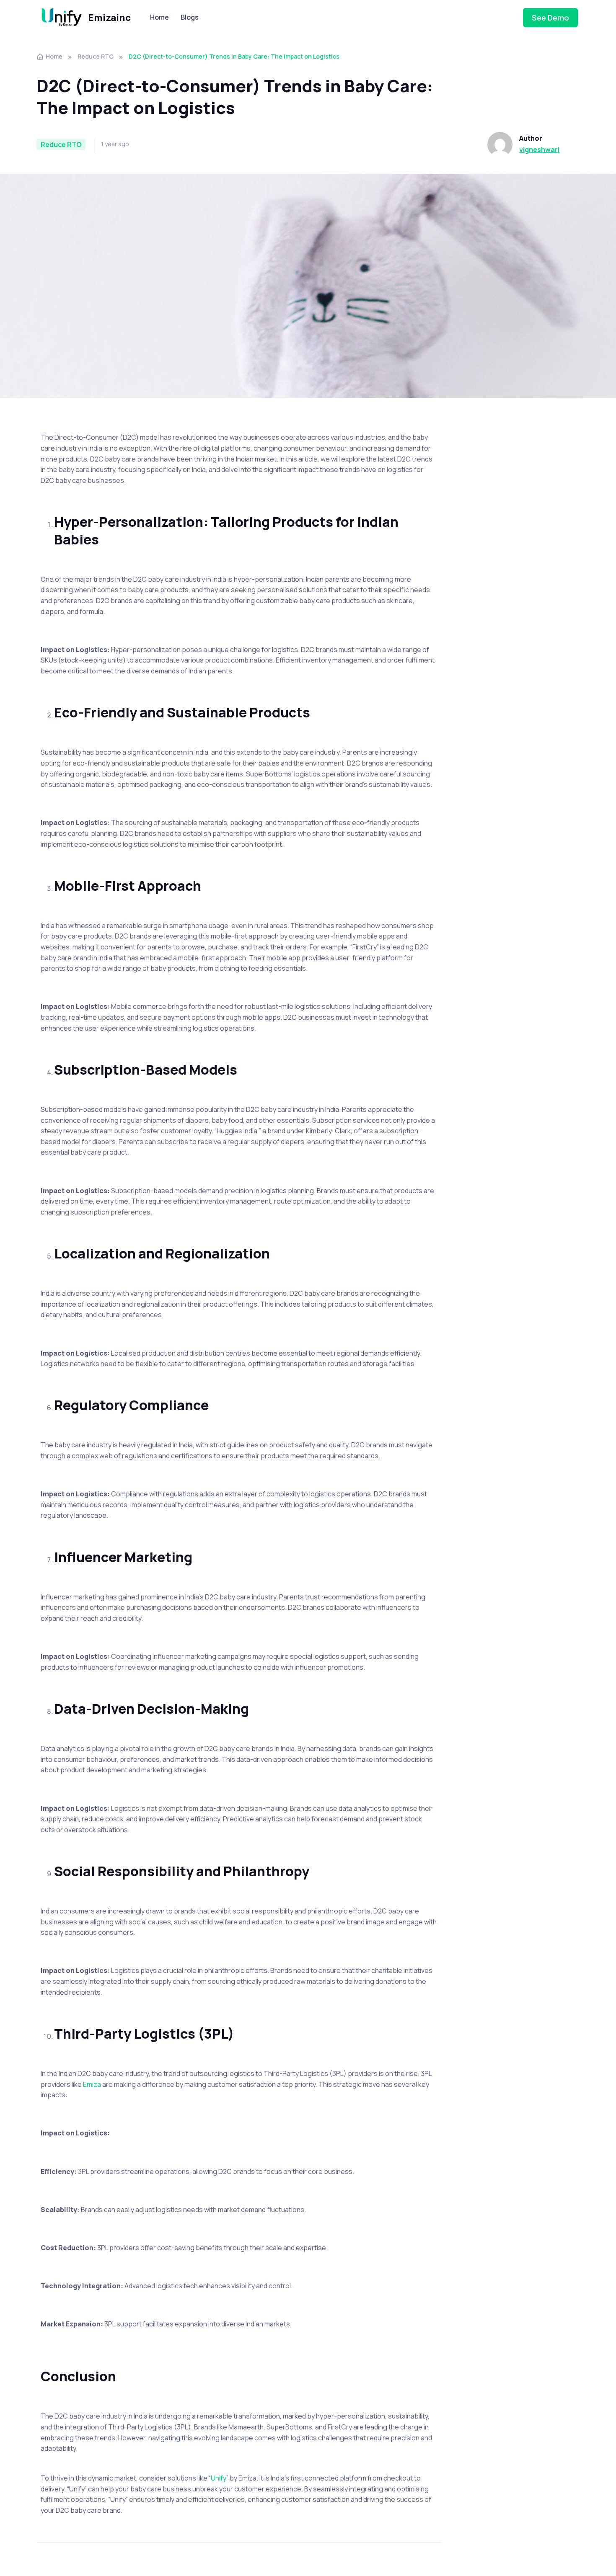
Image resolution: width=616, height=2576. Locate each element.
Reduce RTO (96, 56)
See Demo (550, 18)
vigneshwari (539, 150)
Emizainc (109, 18)
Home (159, 17)
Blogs (190, 17)
